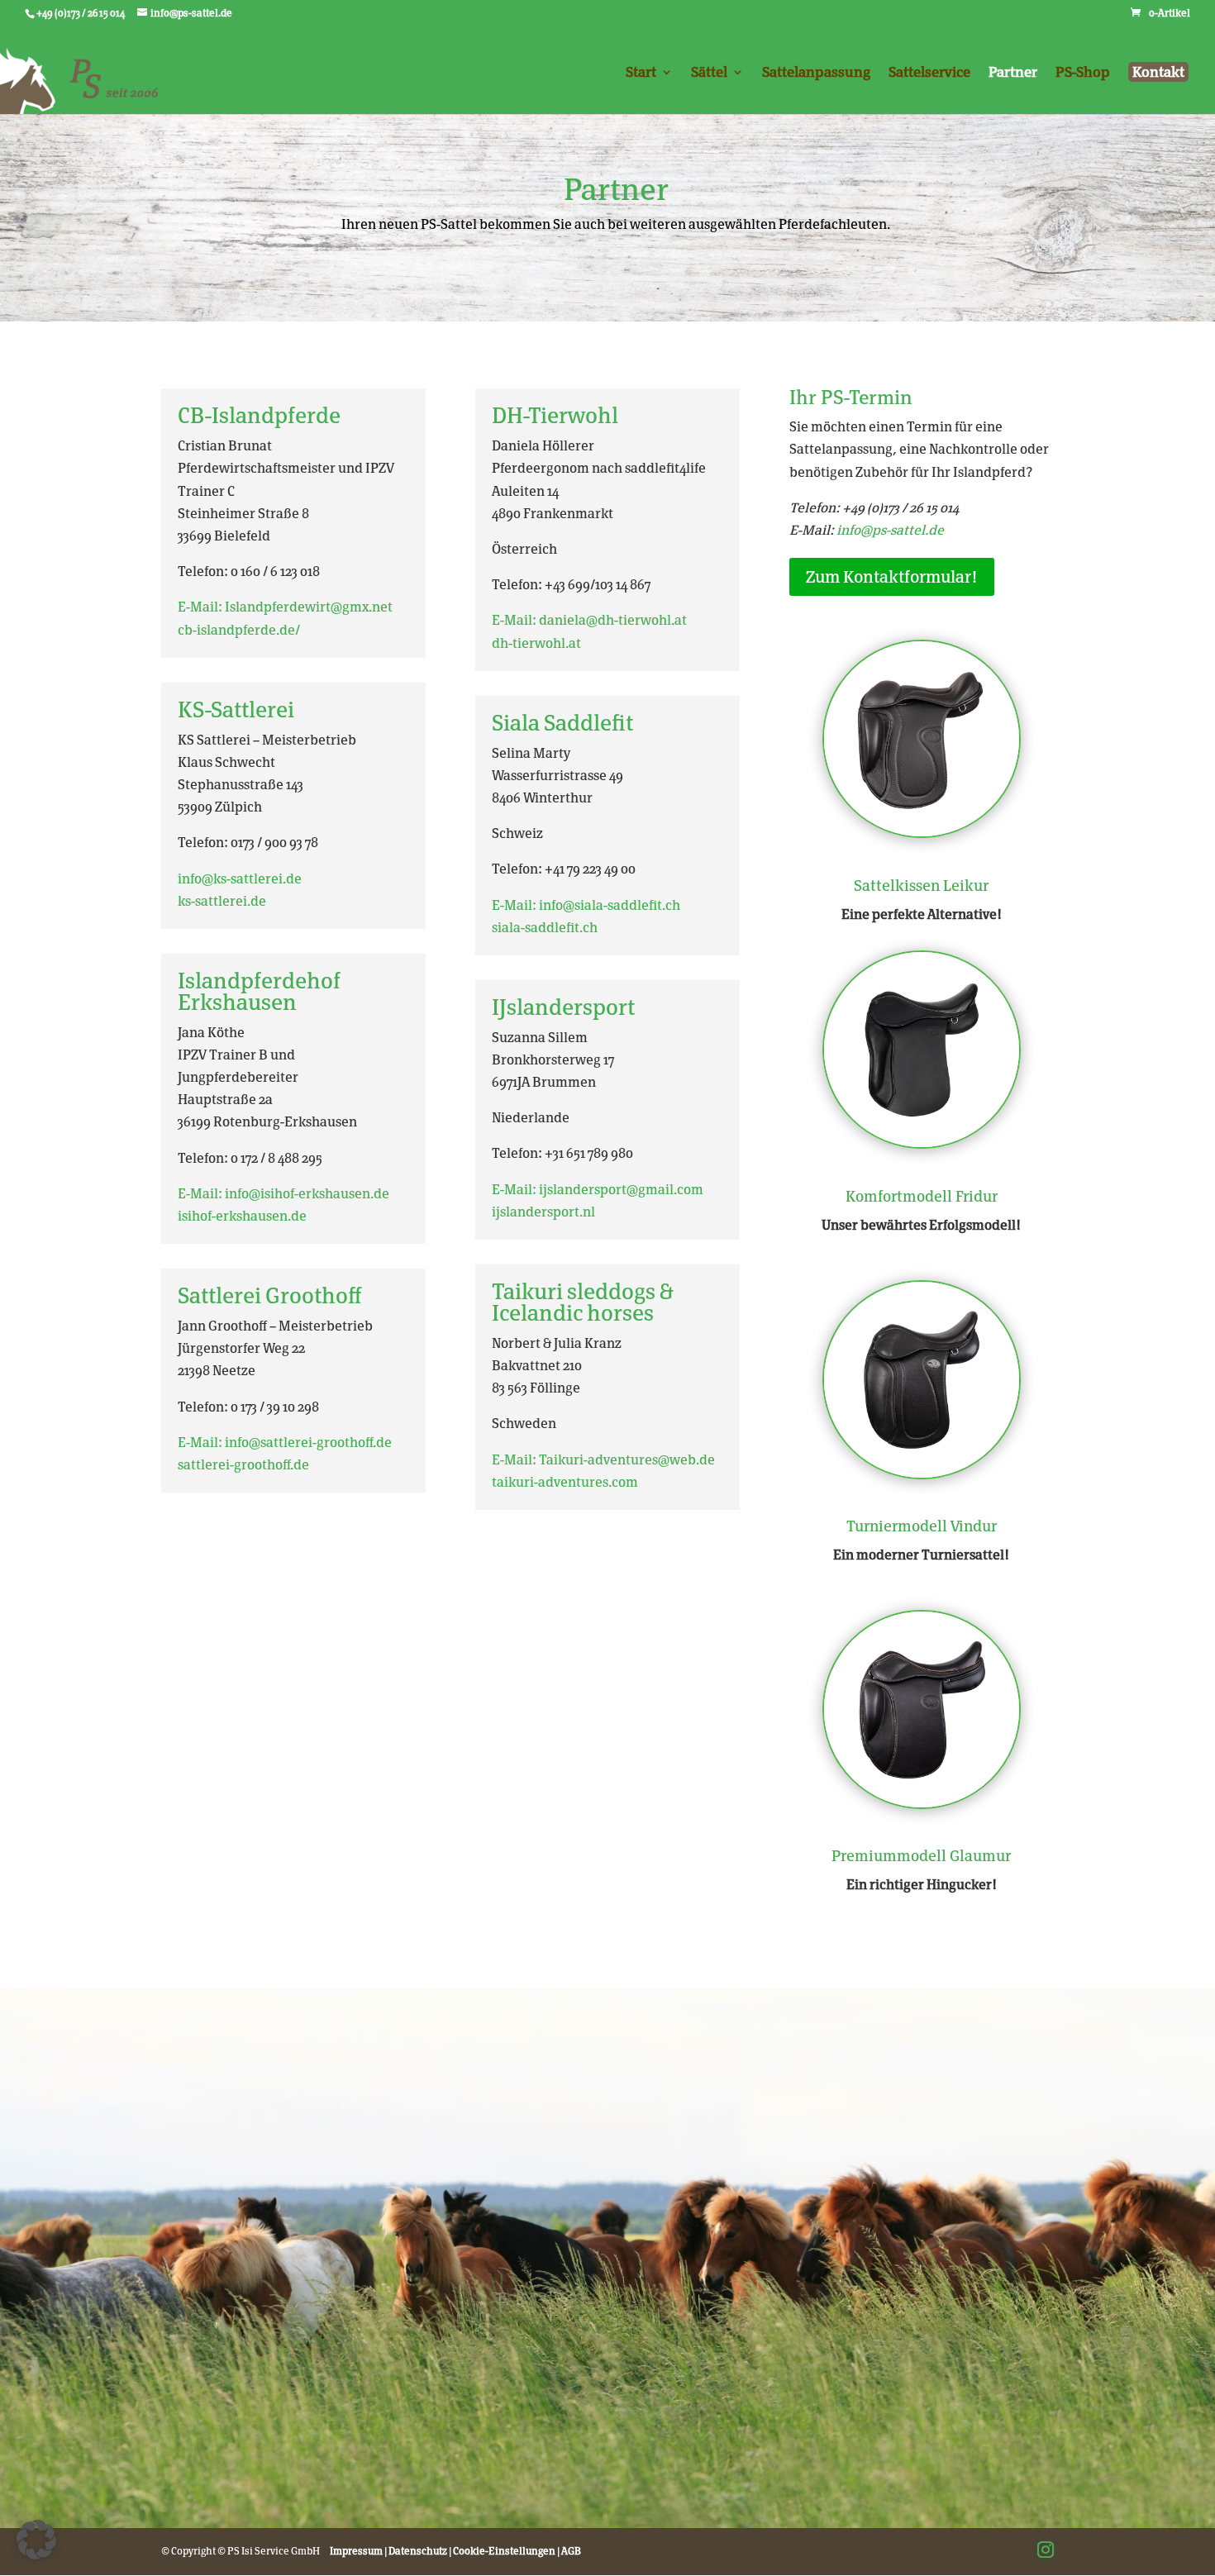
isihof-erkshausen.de (242, 1216)
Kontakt (1158, 72)
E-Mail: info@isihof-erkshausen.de (283, 1194)
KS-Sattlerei (236, 709)
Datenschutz (418, 2551)
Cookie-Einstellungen (504, 2551)
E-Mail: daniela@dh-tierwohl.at (589, 620)
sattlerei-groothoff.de (243, 1465)
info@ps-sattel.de (890, 530)
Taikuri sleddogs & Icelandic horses (583, 1302)
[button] (36, 2540)
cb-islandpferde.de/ (239, 630)
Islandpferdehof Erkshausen (259, 991)
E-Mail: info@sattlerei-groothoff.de (285, 1443)
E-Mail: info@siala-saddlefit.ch (586, 905)
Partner (1013, 73)
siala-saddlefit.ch (545, 928)
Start (641, 73)
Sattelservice (929, 73)
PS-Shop (1083, 73)
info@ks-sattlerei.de (240, 879)
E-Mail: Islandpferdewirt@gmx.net (285, 607)
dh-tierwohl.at (536, 643)
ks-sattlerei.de (222, 901)
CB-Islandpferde (259, 415)
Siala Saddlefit (562, 723)
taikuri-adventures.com (565, 1482)
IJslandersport (563, 1007)
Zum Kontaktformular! (892, 577)
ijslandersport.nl (543, 1212)
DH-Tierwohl (555, 415)
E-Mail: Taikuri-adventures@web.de (603, 1460)
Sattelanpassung (816, 73)
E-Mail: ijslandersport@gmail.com (598, 1190)
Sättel (709, 73)
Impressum (356, 2551)
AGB (571, 2551)
